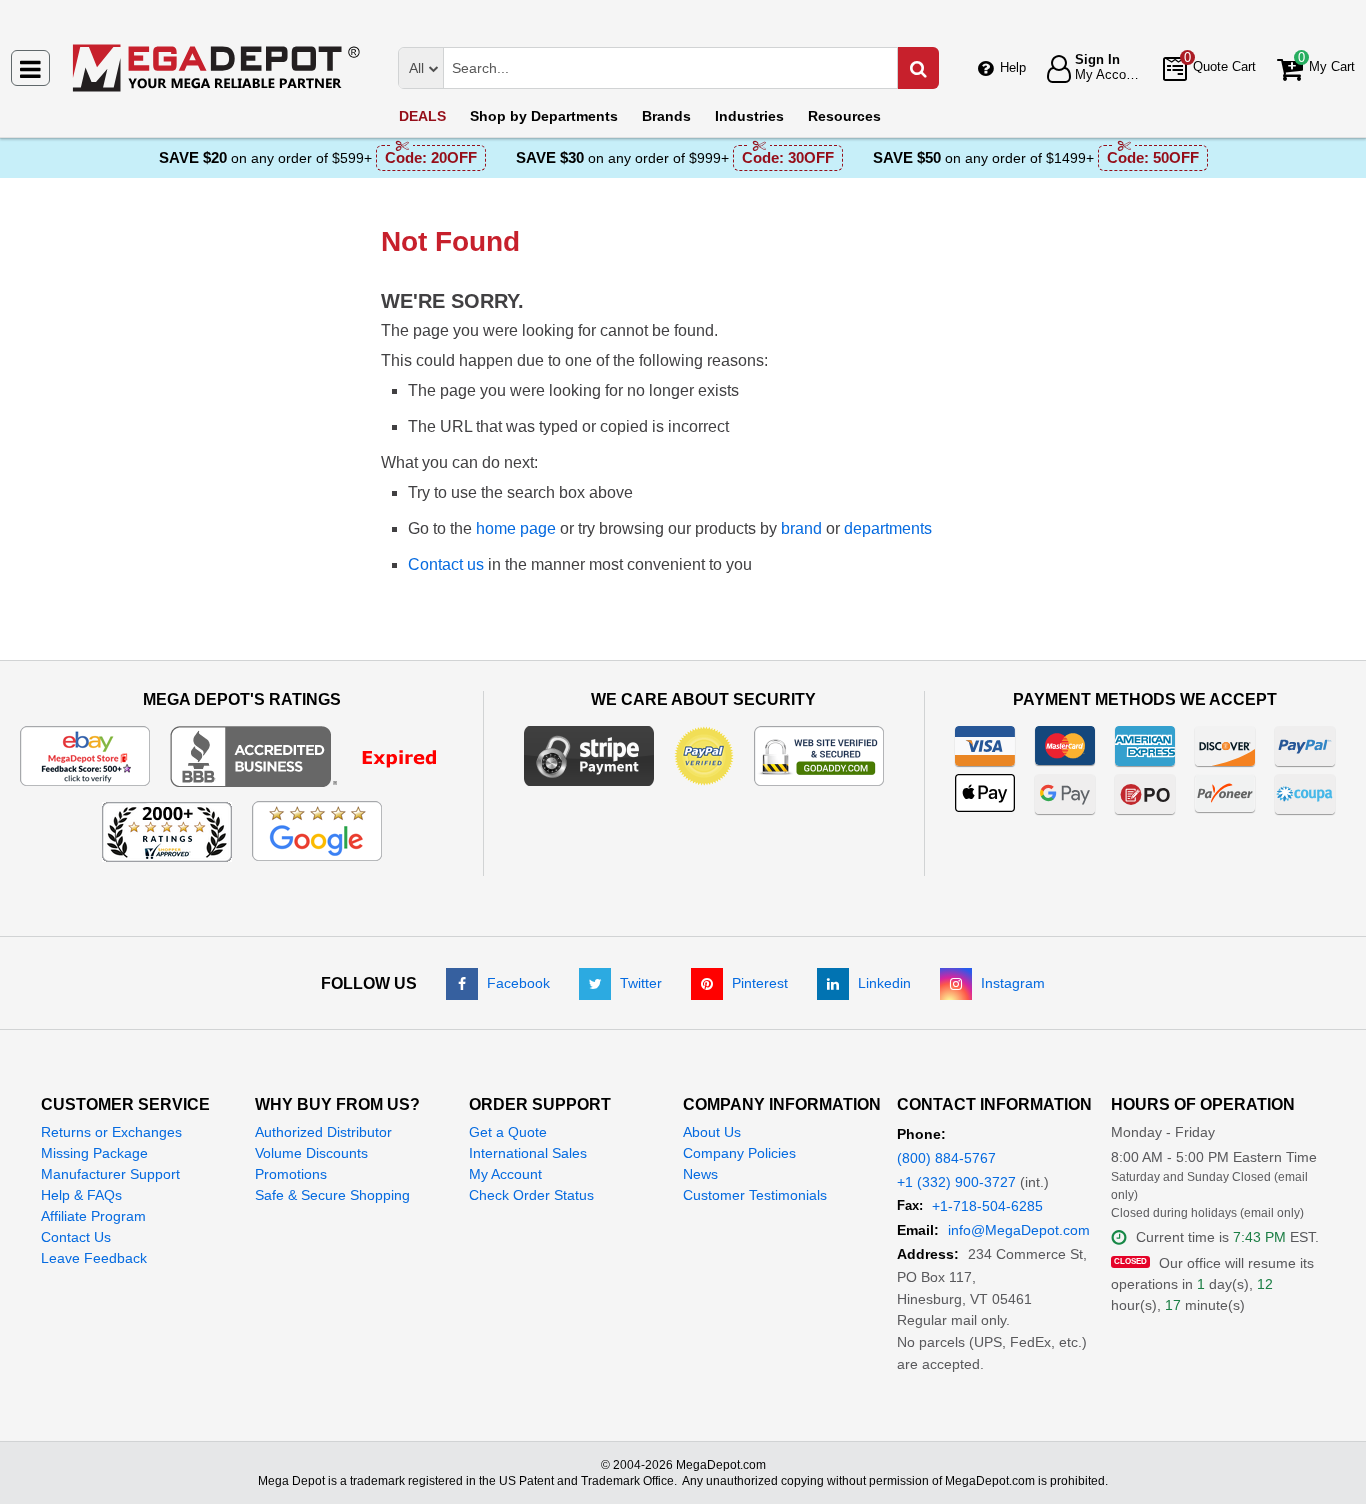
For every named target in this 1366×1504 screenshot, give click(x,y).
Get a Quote (508, 1132)
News (700, 1174)
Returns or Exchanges (111, 1132)
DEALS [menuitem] (422, 116)
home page (516, 528)
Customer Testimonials (755, 1195)
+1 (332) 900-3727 (956, 1182)
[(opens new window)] (316, 755)
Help (1013, 67)
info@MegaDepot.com (1019, 1230)
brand (801, 528)
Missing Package (94, 1153)
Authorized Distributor (323, 1132)
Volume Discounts (311, 1153)
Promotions (291, 1174)
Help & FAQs (81, 1195)
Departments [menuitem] (544, 116)
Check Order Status (531, 1195)
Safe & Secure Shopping (332, 1195)
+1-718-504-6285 (987, 1206)
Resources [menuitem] (844, 116)
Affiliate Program (93, 1216)
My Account (505, 1174)
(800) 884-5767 (946, 1158)
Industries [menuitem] (749, 116)
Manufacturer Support (110, 1174)
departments (888, 528)
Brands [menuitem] (666, 116)
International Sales (528, 1153)
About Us (712, 1132)
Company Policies (739, 1153)
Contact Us (76, 1237)
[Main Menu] (30, 68)
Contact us (446, 564)
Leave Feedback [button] (94, 1258)
